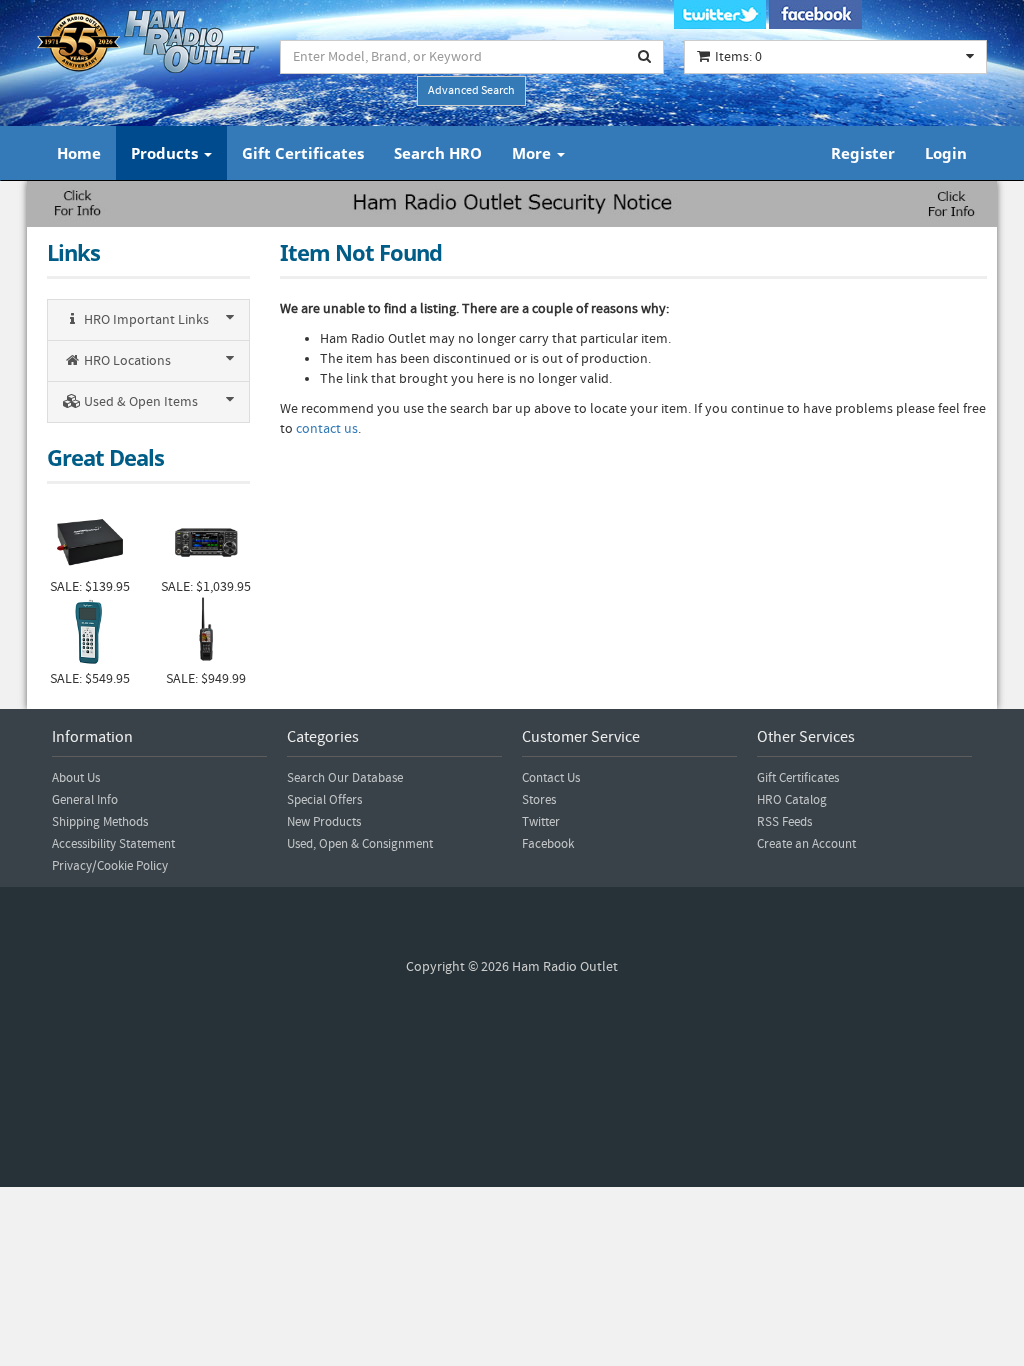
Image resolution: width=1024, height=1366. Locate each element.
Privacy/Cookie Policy (110, 866)
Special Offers (324, 800)
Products (166, 153)
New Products (324, 822)
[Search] (645, 57)
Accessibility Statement (113, 844)
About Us (76, 778)
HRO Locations (126, 361)
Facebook (548, 844)
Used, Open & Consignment (360, 844)
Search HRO (438, 153)
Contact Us (551, 778)
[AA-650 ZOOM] (90, 633)
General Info (85, 800)
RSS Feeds (784, 822)
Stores (539, 800)
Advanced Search (471, 90)
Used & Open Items (139, 402)
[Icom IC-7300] (206, 540)
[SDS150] (206, 633)
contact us (327, 429)
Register (863, 153)
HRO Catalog (792, 800)
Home (79, 153)
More (533, 153)
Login (946, 153)
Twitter (541, 822)
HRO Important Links (145, 320)
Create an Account (806, 844)
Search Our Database (345, 778)
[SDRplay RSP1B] (90, 540)
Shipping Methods (100, 822)
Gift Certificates (303, 153)
